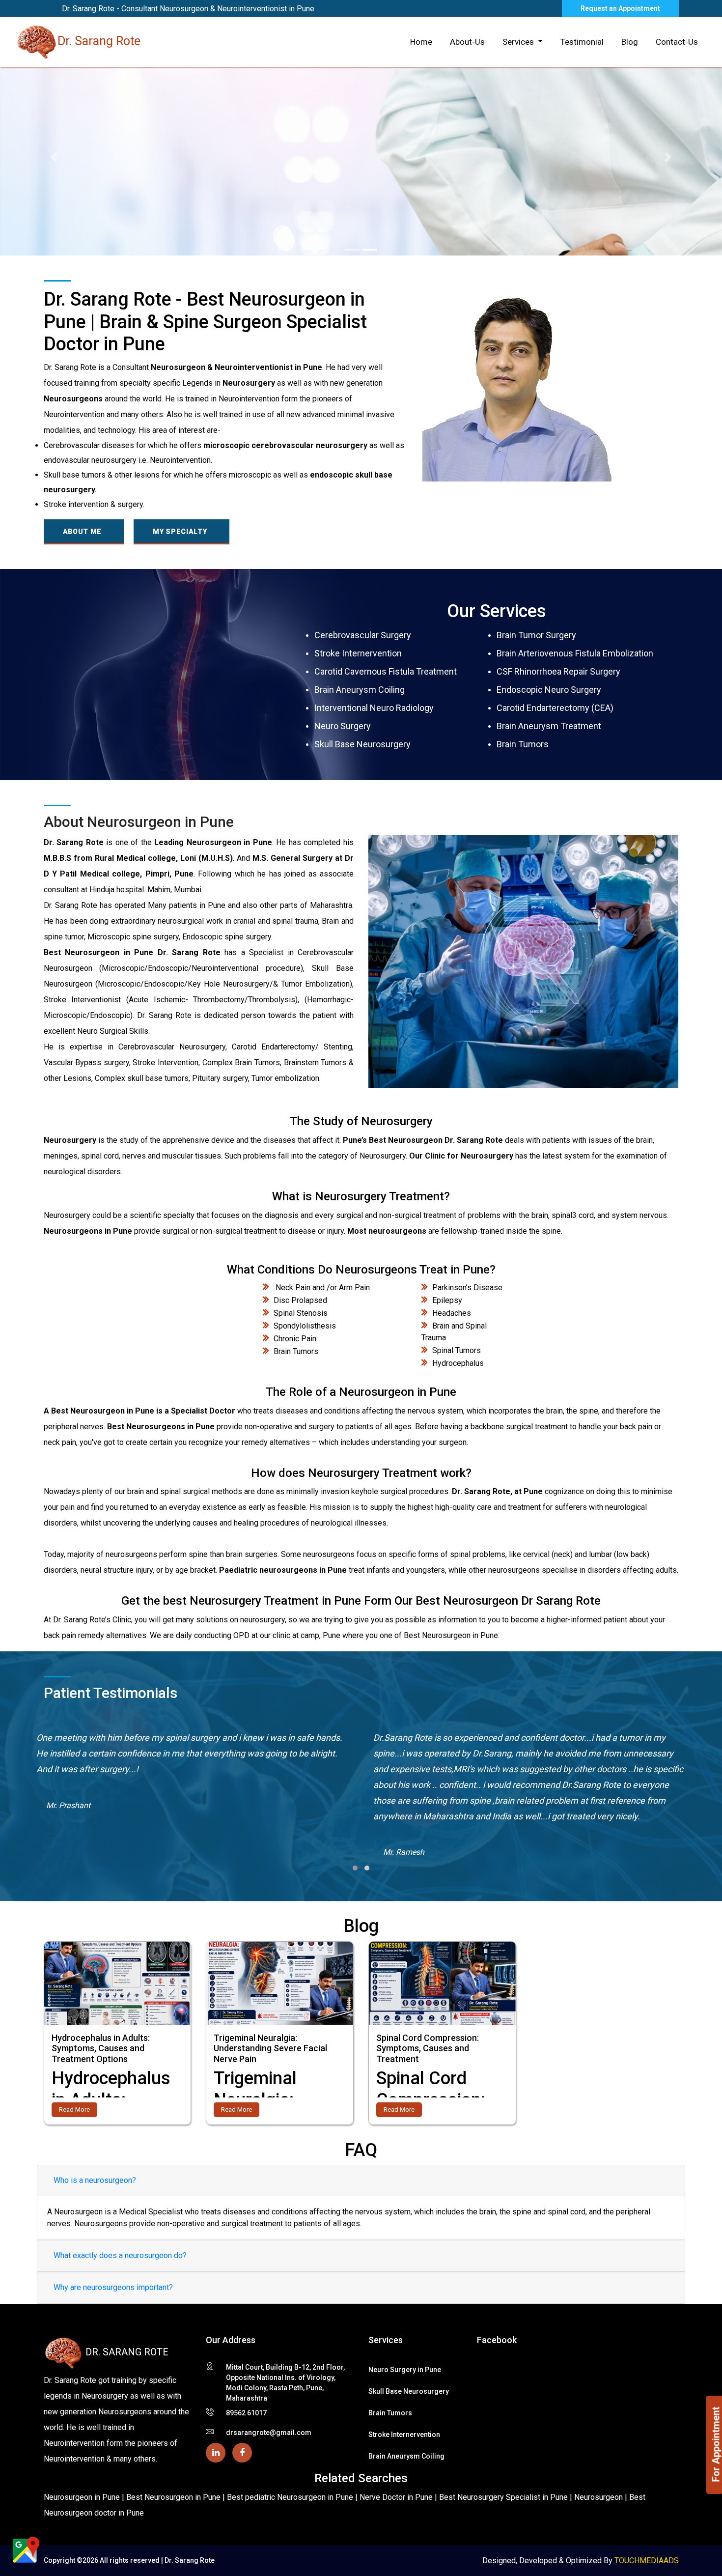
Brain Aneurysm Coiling (360, 690)
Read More (74, 2109)
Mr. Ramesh (67, 1852)
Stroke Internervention (358, 653)
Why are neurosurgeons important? (113, 2287)
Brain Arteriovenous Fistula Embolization (575, 653)
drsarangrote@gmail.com (269, 2433)
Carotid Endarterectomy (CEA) (555, 708)
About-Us (467, 42)
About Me (83, 532)
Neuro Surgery (343, 726)
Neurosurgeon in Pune (82, 2497)
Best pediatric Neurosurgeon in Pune (291, 2497)
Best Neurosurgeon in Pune (174, 2497)
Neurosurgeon (599, 2497)
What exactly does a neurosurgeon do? (120, 2255)
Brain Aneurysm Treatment (549, 726)
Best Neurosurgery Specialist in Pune (504, 2497)
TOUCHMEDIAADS (647, 2561)
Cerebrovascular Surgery (363, 635)
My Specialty (180, 532)
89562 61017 (246, 2413)
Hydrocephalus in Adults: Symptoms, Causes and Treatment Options (101, 2048)
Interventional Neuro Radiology (374, 708)
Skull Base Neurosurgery (362, 744)
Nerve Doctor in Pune (397, 2497)
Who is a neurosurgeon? (95, 2180)
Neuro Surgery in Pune (405, 2370)
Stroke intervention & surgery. (94, 504)
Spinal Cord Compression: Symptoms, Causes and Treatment (428, 2048)
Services (519, 42)
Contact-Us (677, 42)
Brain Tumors (523, 744)
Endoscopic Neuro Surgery (549, 690)
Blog (630, 42)
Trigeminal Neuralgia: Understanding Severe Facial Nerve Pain (270, 2048)
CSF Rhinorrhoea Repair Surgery (558, 671)
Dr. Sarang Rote (99, 41)
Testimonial (582, 42)
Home (421, 42)
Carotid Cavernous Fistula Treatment (386, 671)
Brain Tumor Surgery (536, 635)
